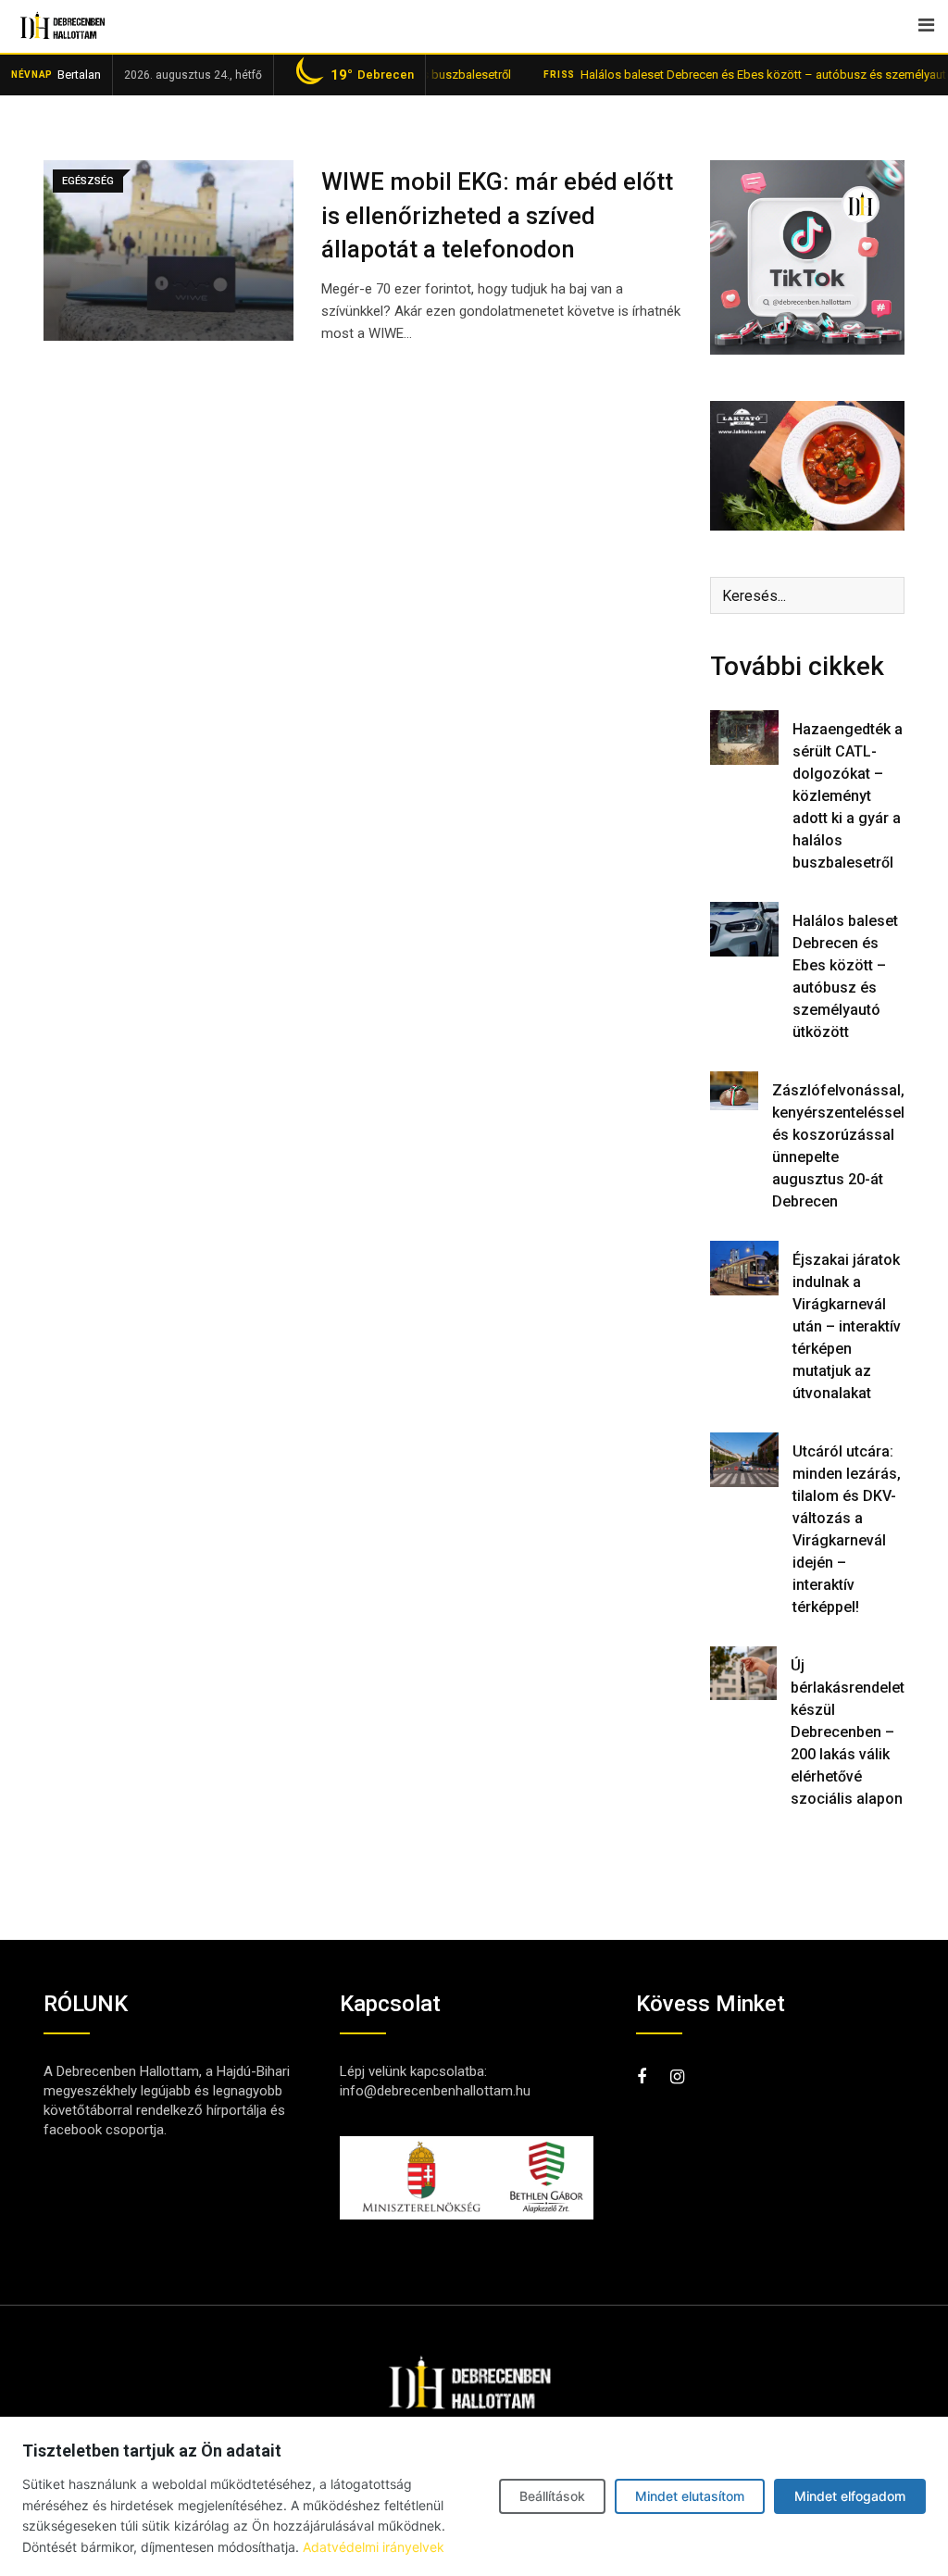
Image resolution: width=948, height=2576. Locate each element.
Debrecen (372, 75)
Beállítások (552, 2496)
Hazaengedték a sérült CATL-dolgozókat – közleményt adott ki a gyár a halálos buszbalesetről (848, 796)
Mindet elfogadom (850, 2496)
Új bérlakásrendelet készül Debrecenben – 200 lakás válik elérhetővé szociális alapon (848, 1732)
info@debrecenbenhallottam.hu (435, 2091)
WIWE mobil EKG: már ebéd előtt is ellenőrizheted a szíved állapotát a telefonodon (497, 215)
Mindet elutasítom (690, 2496)
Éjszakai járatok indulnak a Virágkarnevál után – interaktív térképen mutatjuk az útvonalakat (847, 1326)
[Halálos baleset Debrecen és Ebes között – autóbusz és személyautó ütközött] (744, 929)
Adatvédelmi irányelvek (374, 2547)
